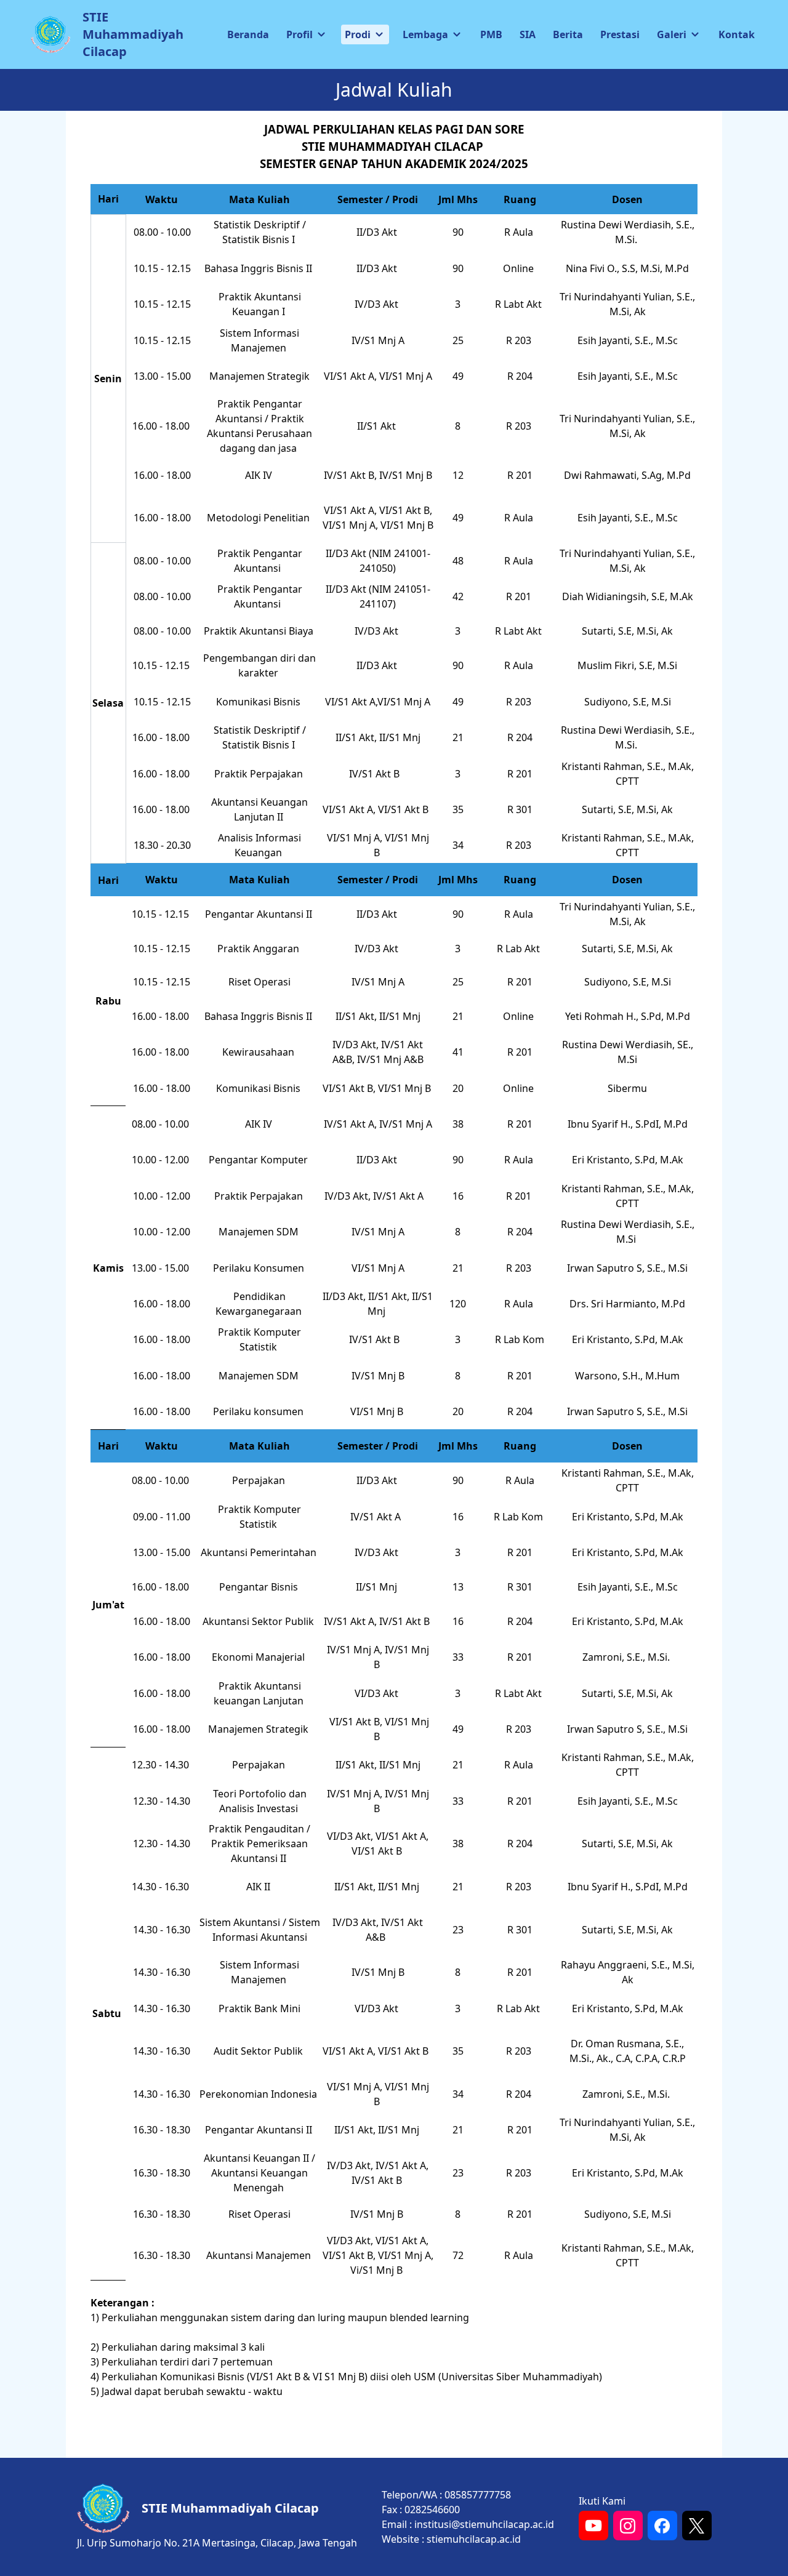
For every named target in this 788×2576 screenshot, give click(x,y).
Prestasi (620, 34)
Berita (568, 34)
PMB (491, 34)
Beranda (248, 34)
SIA (528, 34)
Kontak (737, 34)
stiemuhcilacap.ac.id (474, 2539)
